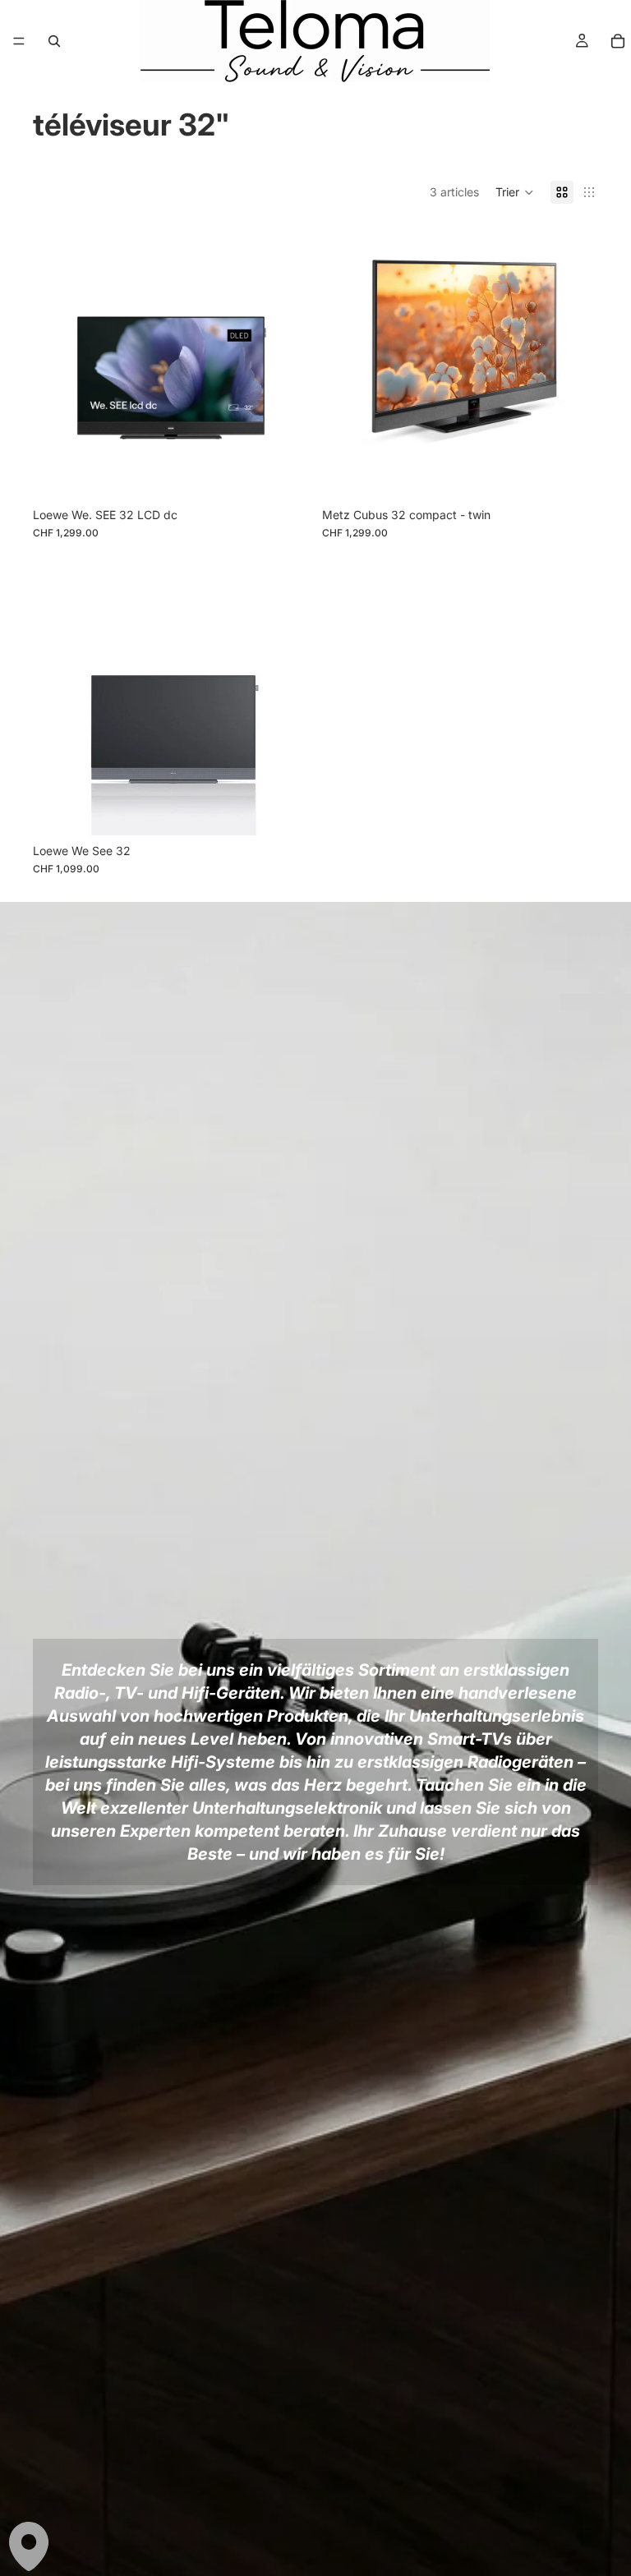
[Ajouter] (283, 474)
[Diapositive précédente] (58, 361)
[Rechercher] (54, 41)
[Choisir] (283, 810)
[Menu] (19, 41)
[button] (515, 192)
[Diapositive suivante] (284, 361)
